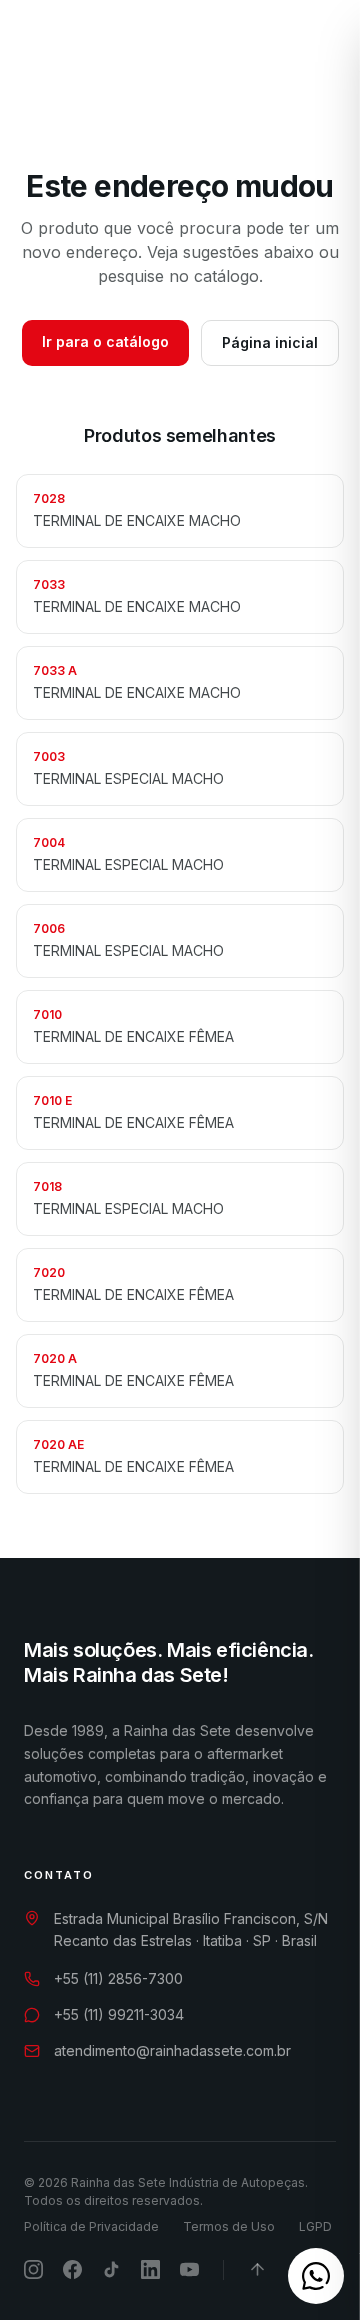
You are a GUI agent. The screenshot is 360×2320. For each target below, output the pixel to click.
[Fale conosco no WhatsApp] (316, 2276)
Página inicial (270, 342)
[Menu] (311, 52)
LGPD (315, 2226)
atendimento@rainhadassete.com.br (172, 2050)
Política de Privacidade (91, 2226)
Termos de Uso (229, 2226)
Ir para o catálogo (105, 341)
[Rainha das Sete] (111, 52)
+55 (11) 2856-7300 (118, 1978)
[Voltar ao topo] (257, 2269)
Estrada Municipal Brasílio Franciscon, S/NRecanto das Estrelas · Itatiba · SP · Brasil (191, 1930)
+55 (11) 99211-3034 (119, 2014)
